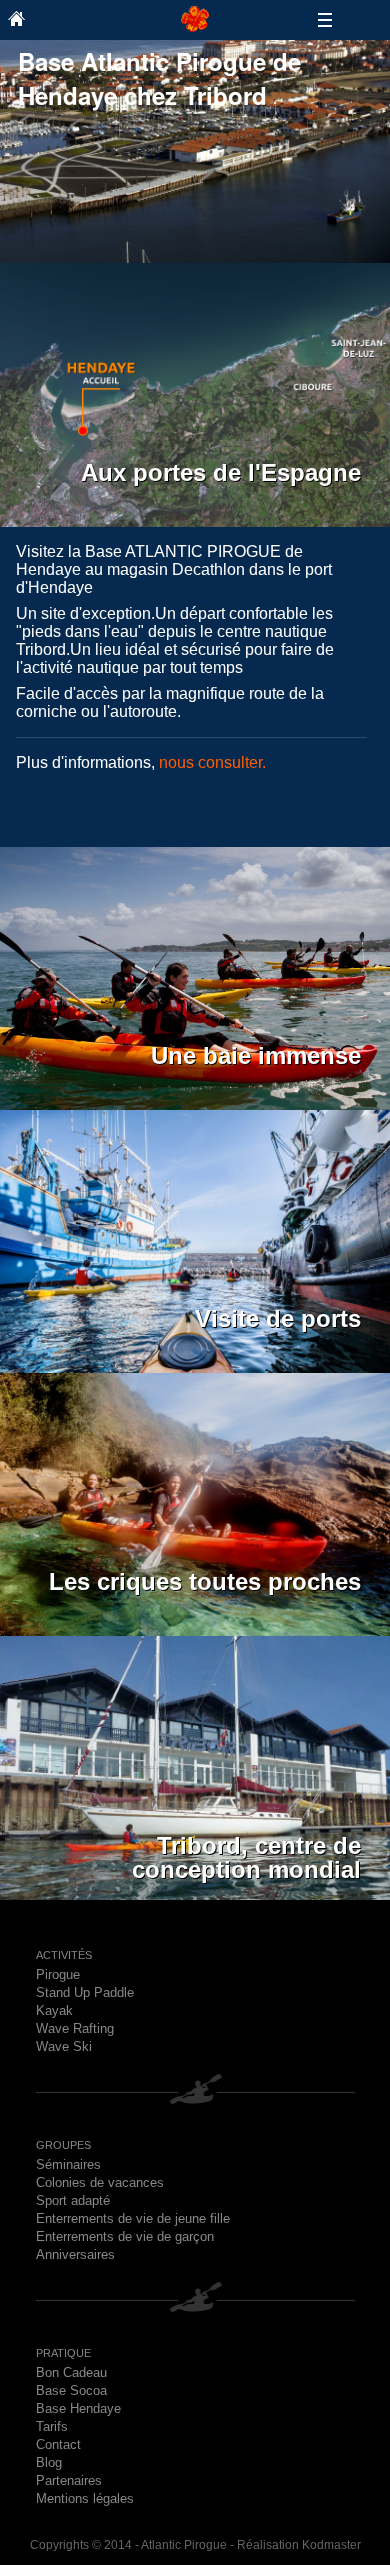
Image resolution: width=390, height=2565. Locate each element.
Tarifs (52, 2426)
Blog (49, 2462)
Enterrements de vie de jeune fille (133, 2218)
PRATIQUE (63, 2353)
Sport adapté (73, 2200)
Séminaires (68, 2164)
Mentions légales (85, 2498)
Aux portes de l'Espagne (221, 472)
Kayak (54, 2010)
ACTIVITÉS (64, 1955)
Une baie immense (256, 1055)
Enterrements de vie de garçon (125, 2236)
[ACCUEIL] (92, 18)
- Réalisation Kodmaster (294, 2545)
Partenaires (69, 2480)
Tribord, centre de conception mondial (246, 1848)
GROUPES (63, 2145)
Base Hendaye (78, 2408)
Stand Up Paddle (85, 1992)
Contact (58, 2444)
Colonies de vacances (100, 2182)
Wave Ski (64, 2046)
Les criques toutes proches (205, 1581)
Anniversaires (75, 2254)
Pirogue (58, 1974)
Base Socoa (71, 2390)
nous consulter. (212, 762)
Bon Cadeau (71, 2372)
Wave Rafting (75, 2028)
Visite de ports (278, 1318)
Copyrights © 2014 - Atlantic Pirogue (128, 2545)
